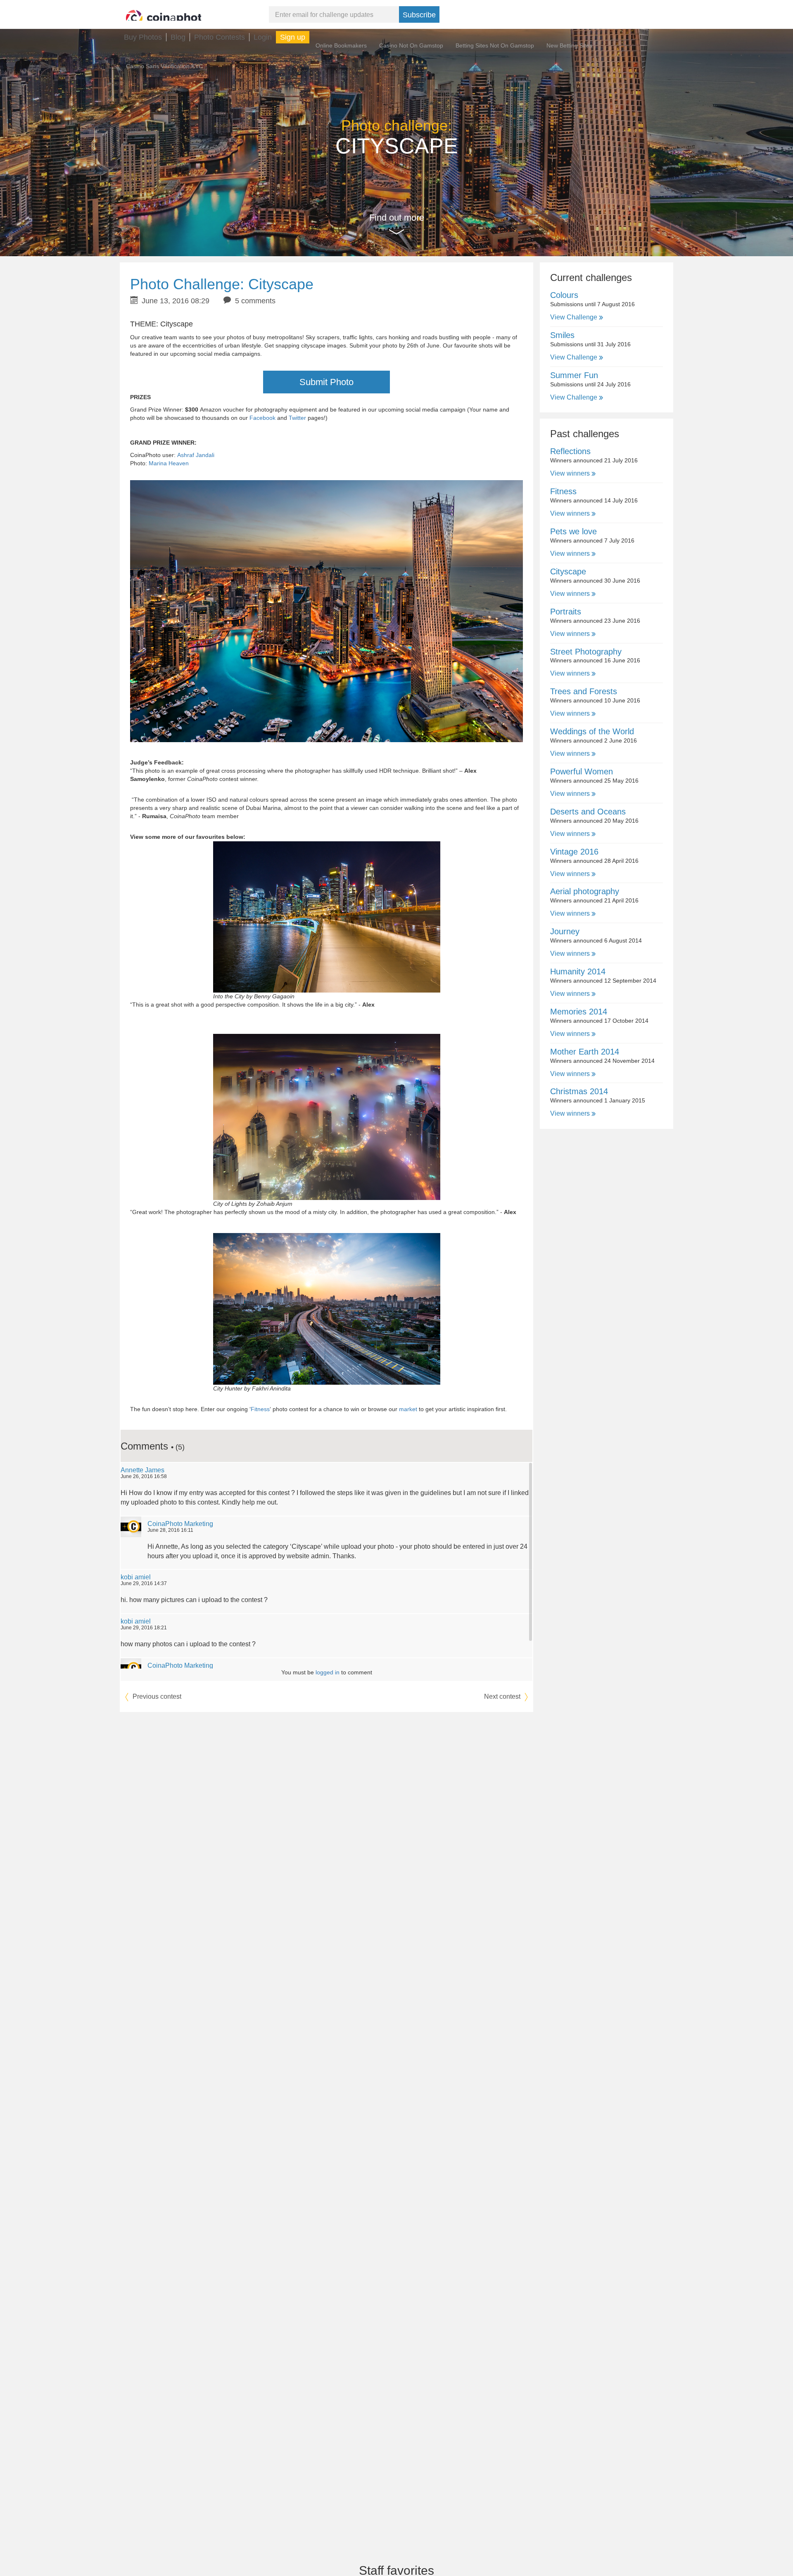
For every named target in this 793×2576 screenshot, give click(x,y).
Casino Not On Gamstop (411, 45)
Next (502, 1696)
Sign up (293, 37)
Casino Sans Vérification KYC (164, 66)
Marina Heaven (169, 463)
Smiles (562, 335)
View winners (571, 473)
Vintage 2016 (574, 852)
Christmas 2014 (579, 1091)
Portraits (566, 612)
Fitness (260, 1409)
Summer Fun (574, 375)
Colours (564, 295)
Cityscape (568, 571)
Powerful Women (582, 771)
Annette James (142, 1470)
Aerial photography (585, 891)
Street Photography (586, 652)
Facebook (262, 418)
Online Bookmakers (341, 45)
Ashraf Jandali (196, 455)
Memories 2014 (579, 1012)
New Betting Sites (569, 45)
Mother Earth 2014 (585, 1052)
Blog (178, 37)
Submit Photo (326, 382)
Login (263, 37)
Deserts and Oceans (588, 812)
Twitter (297, 418)
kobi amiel (136, 1577)
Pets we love (573, 531)
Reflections (570, 451)
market (408, 1409)
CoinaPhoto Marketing (180, 1524)
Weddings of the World (592, 731)
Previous (156, 1696)
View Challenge (575, 317)
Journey (565, 931)
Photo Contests (220, 37)
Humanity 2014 (578, 971)
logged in (328, 1672)
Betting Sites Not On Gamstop (495, 45)
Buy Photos (143, 37)
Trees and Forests (584, 691)
